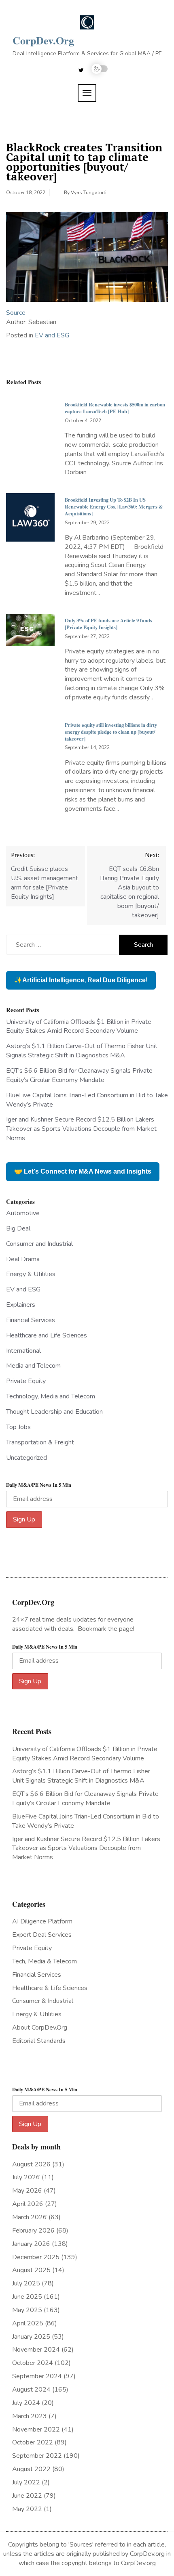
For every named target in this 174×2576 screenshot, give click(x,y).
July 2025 (26, 2283)
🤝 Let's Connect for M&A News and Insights (83, 1171)
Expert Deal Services (42, 1935)
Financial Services (31, 1320)
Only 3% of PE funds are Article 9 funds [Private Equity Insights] (108, 624)
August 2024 (31, 2390)
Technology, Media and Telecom (51, 1396)
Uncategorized (27, 1458)
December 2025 (36, 2257)
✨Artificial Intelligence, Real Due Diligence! (81, 980)
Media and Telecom (33, 1366)
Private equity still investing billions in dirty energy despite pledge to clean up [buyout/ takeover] (111, 732)
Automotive (23, 1213)
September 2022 (37, 2456)
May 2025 (27, 2310)
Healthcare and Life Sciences (47, 1335)
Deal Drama (23, 1259)
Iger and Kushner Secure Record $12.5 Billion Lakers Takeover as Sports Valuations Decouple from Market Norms (81, 1129)
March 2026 (30, 2217)
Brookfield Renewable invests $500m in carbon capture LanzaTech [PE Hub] (115, 408)
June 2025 (27, 2297)
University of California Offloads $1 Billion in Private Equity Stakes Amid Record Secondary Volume (79, 1026)
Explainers (21, 1305)
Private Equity (26, 1381)
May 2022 (27, 2509)
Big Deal (18, 1228)
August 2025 (31, 2270)
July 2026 (26, 2177)
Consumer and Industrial (39, 1244)
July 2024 (26, 2403)
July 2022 (26, 2482)
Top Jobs (18, 1427)
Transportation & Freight (40, 1442)
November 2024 (36, 2350)
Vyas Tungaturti (89, 193)
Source (16, 313)
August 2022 (31, 2469)
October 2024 (33, 2363)
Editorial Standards (39, 2041)
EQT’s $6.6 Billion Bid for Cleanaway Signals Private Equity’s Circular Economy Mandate (79, 1075)
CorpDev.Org (43, 40)
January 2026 (31, 2244)
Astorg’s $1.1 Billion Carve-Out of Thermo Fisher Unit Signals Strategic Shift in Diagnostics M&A (82, 1051)
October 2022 (33, 2442)
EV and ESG (52, 335)
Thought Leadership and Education (54, 1412)
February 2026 (33, 2231)
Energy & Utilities (31, 1274)
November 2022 (36, 2430)
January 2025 (31, 2337)
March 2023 (30, 2416)
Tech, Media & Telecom (45, 1961)
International (23, 1351)
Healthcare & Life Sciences (50, 1988)
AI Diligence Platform (42, 1921)
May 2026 (27, 2191)
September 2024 (37, 2376)
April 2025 (28, 2323)
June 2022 (27, 2496)
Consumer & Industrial (43, 2001)
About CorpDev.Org (40, 2028)
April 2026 (28, 2204)
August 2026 (31, 2164)
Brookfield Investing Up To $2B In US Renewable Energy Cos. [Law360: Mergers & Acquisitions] (114, 506)
